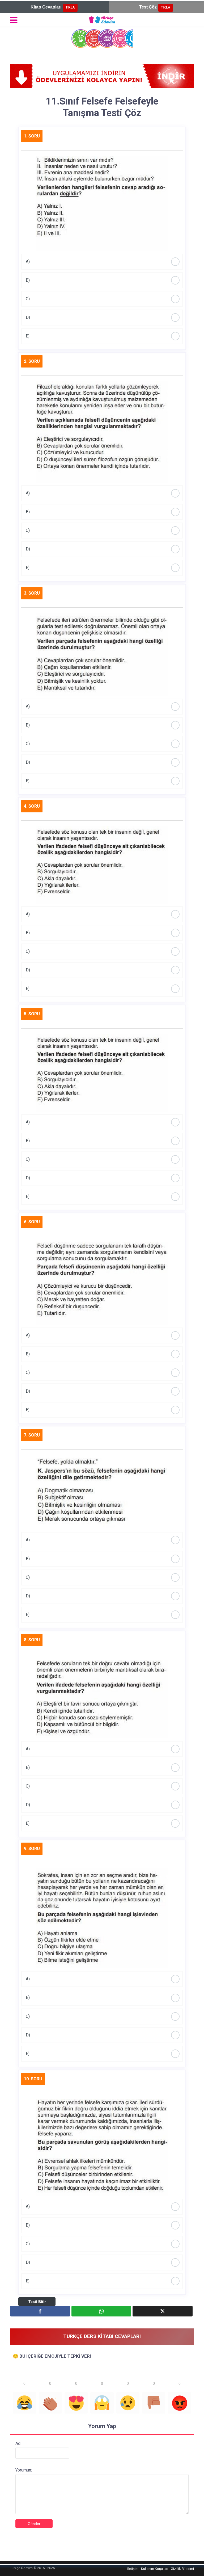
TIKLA (70, 7)
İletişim (133, 2569)
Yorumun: (24, 2470)
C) (28, 299)
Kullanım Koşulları (155, 2569)
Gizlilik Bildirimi (182, 2569)
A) (28, 262)
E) (28, 336)
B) (28, 280)
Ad (18, 2443)
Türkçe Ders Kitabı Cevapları (102, 2336)
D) (28, 317)
